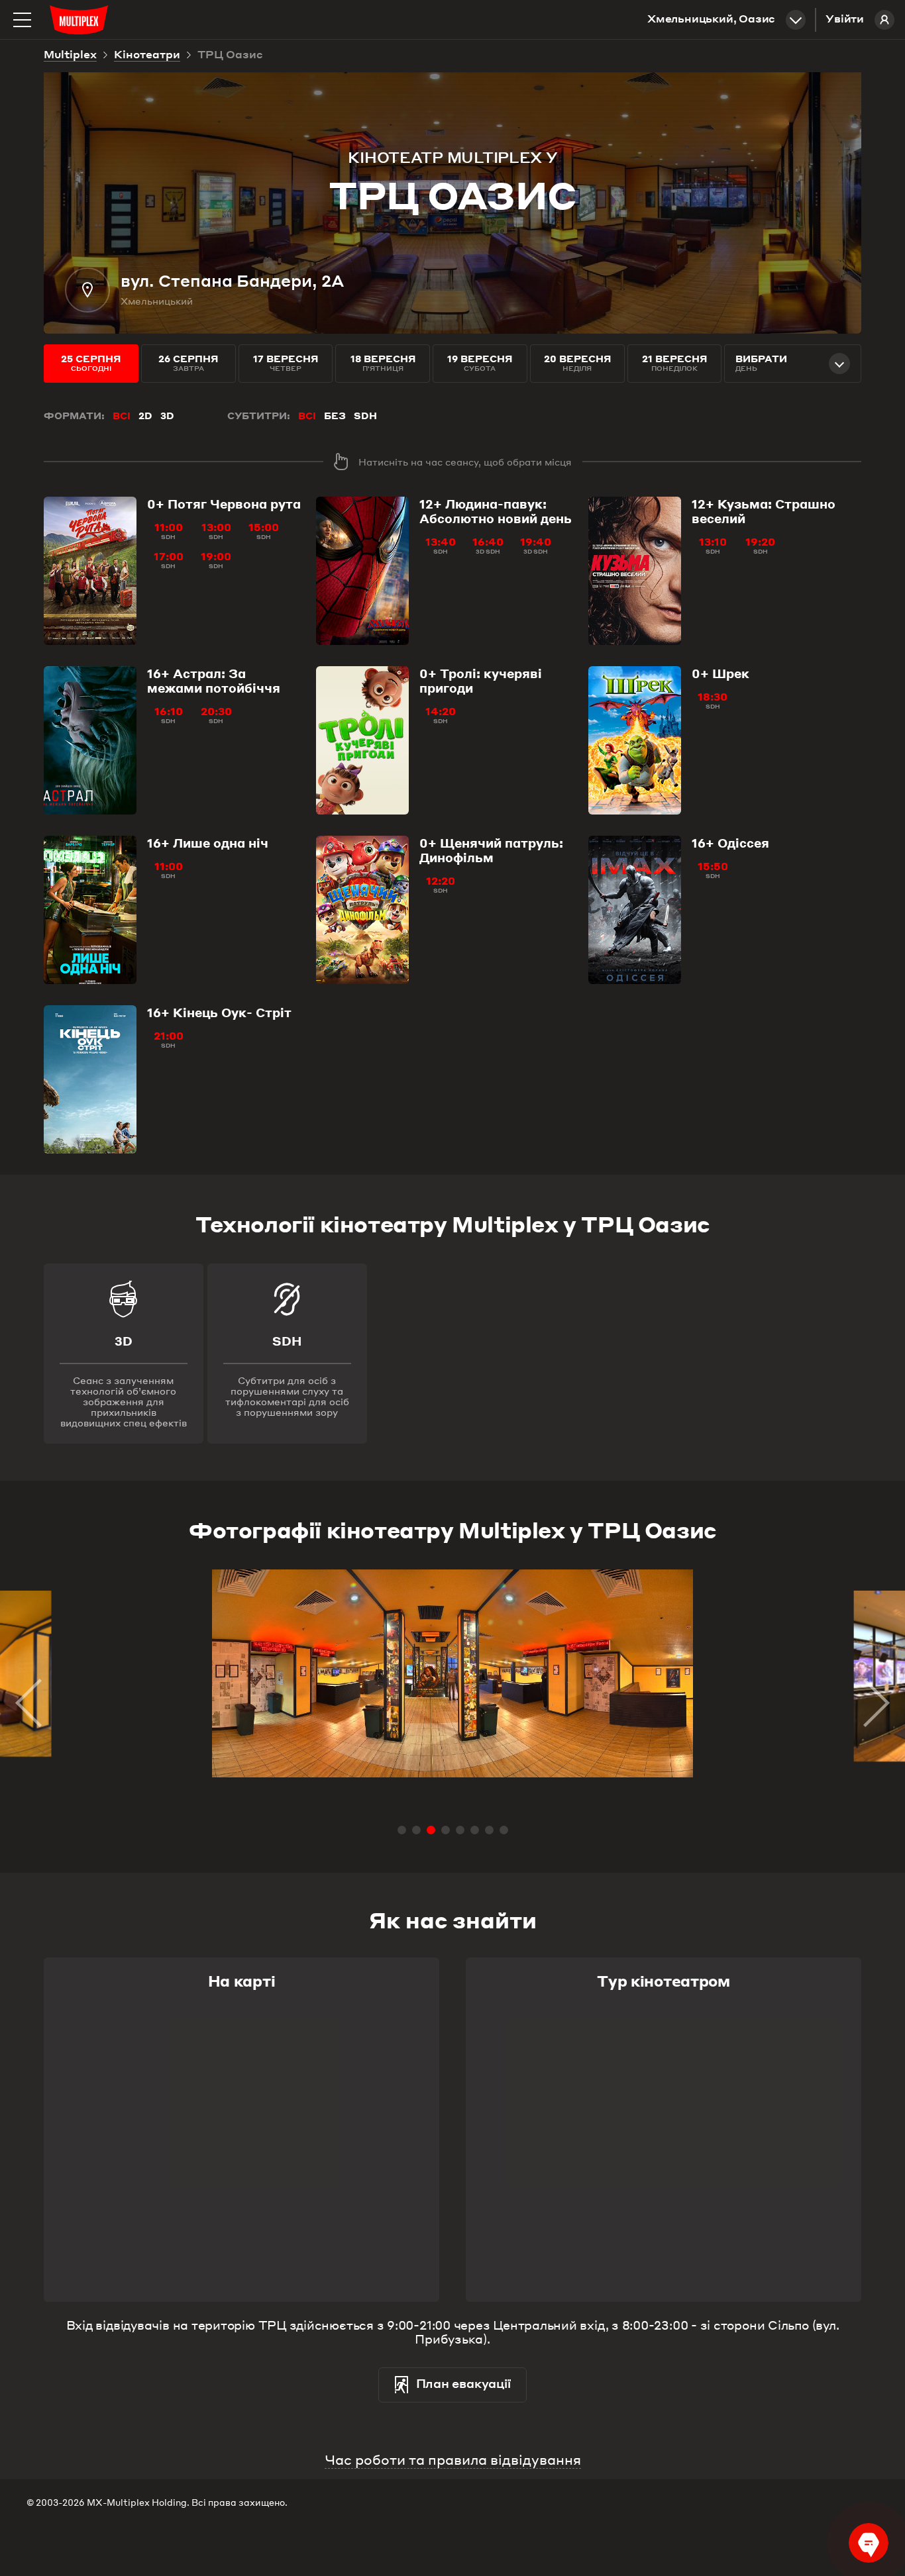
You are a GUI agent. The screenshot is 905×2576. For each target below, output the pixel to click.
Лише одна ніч (208, 843)
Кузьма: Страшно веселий (764, 511)
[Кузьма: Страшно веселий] (635, 571)
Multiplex (70, 56)
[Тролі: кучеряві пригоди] (362, 740)
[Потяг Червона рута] (90, 571)
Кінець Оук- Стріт (219, 1013)
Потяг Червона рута (224, 504)
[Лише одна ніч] (90, 910)
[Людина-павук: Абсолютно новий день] (362, 571)
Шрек (720, 673)
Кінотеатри (147, 56)
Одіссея (730, 843)
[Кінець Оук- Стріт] (90, 1079)
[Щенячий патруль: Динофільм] (362, 910)
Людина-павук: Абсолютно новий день (496, 511)
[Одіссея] (635, 910)
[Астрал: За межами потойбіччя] (90, 740)
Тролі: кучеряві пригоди (481, 681)
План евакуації (463, 2385)
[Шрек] (635, 740)
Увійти (845, 20)
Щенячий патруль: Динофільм (491, 850)
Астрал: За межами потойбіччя (214, 681)
